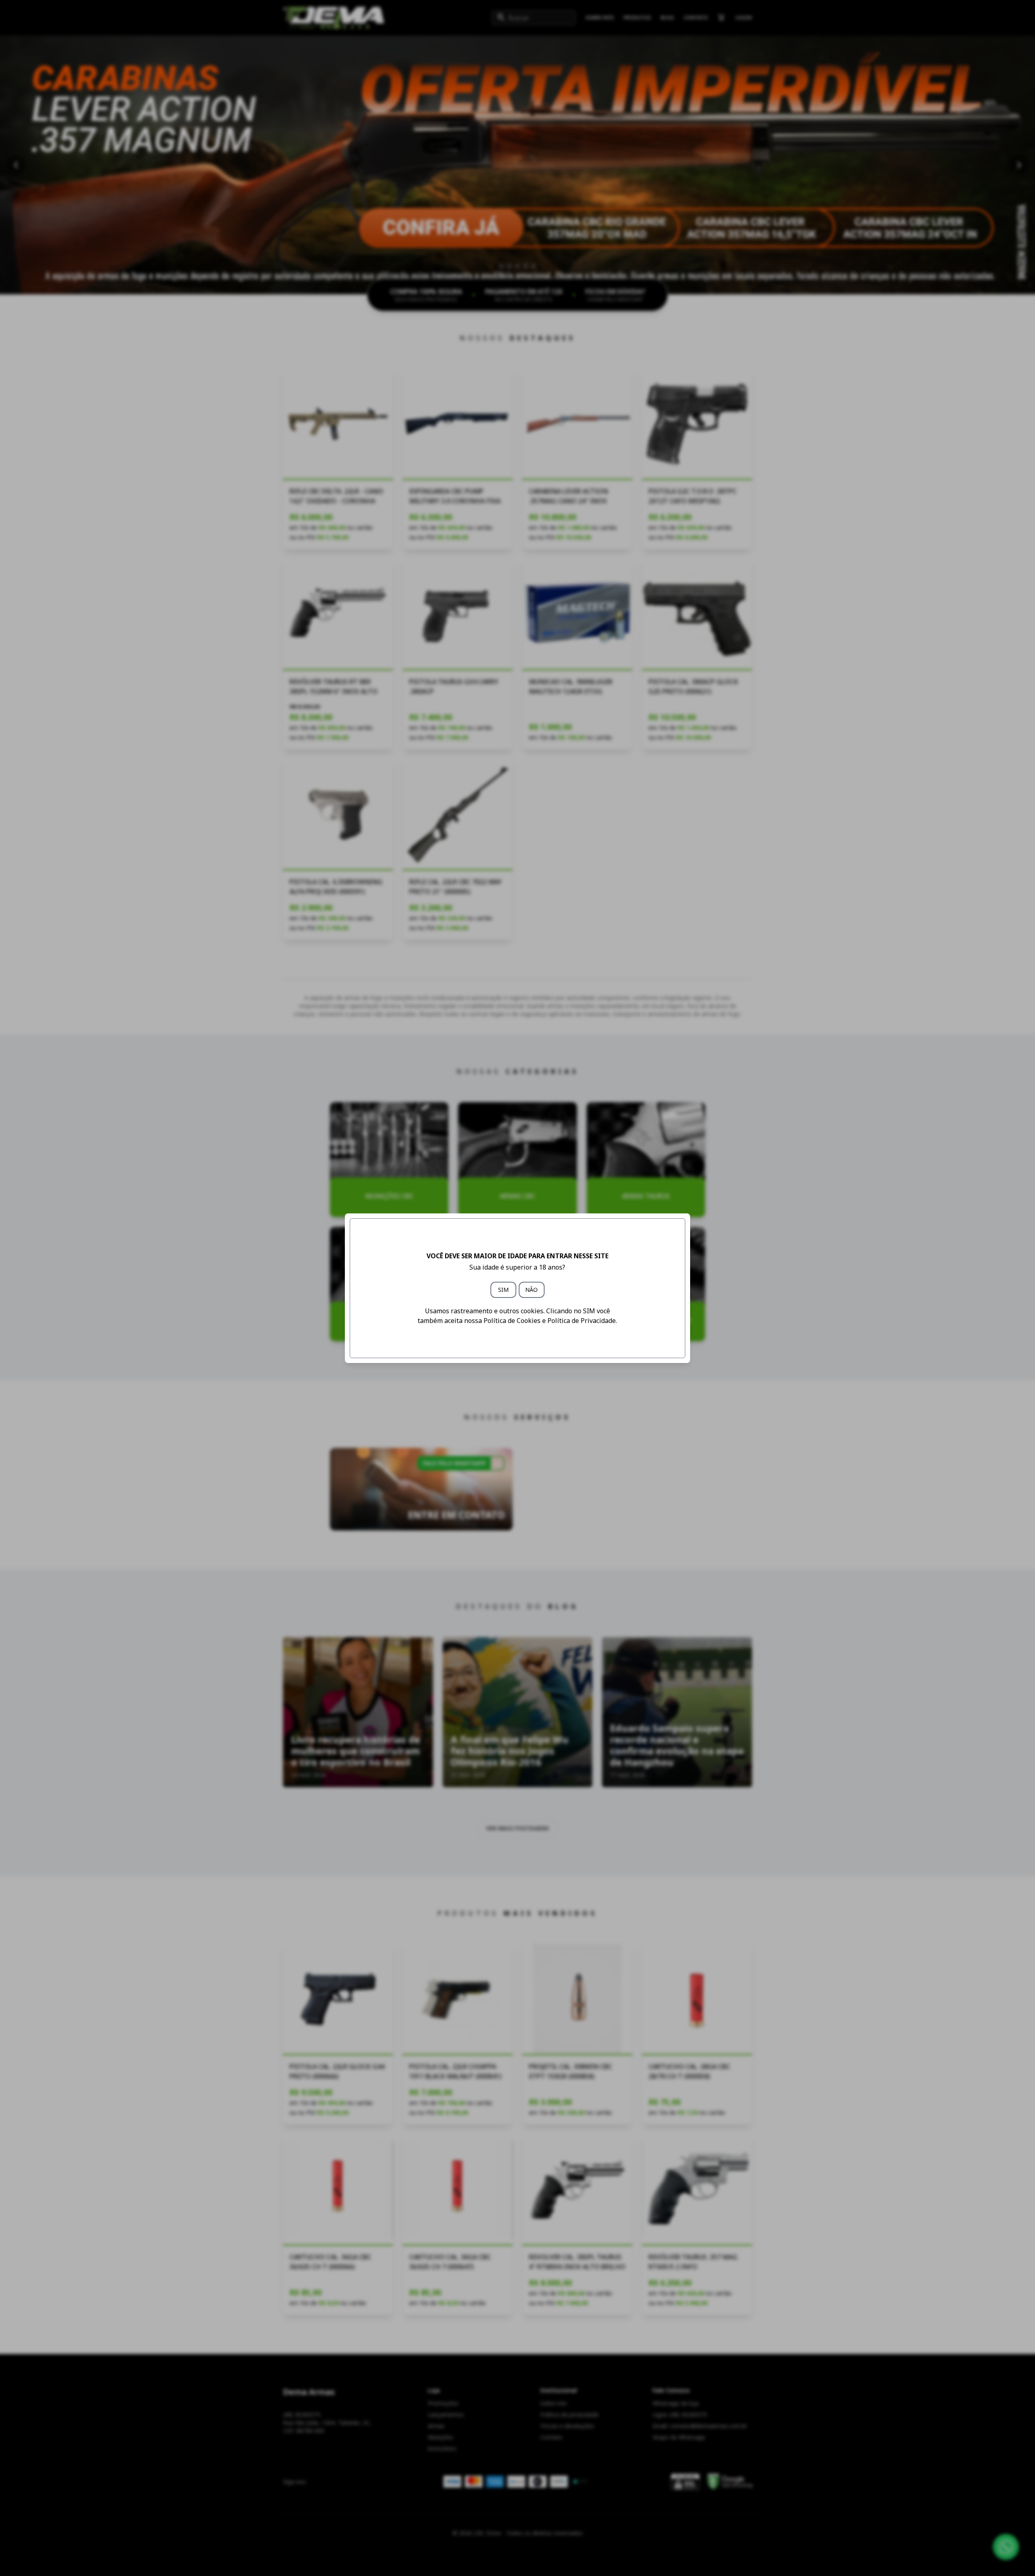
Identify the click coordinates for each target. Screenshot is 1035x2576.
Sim (503, 1290)
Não (531, 1290)
